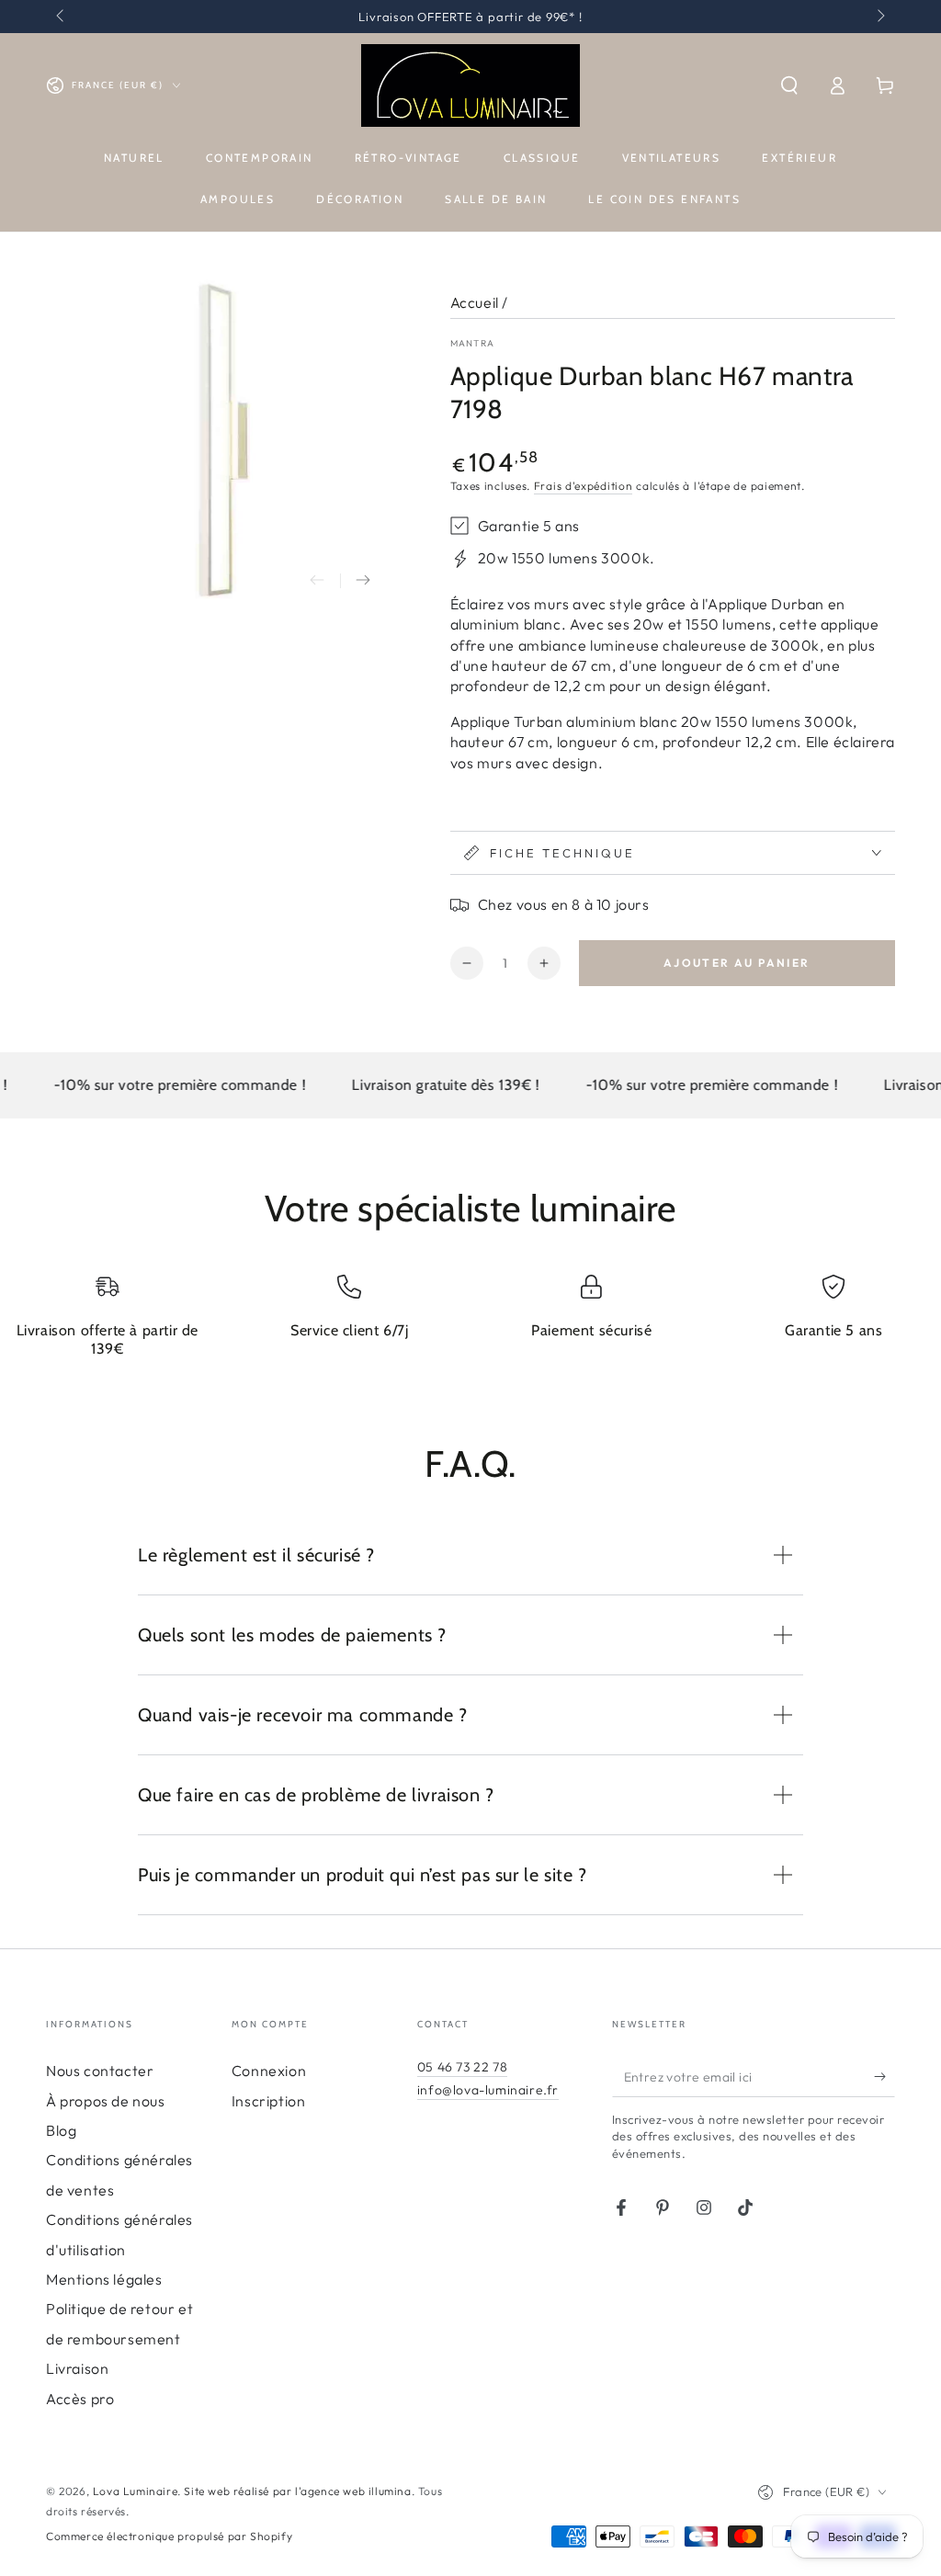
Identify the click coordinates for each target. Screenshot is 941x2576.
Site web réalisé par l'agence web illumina (297, 2491)
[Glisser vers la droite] (879, 17)
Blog (61, 2130)
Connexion (269, 2071)
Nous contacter (100, 2071)
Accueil (475, 302)
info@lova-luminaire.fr (488, 2090)
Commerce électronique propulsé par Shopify (169, 2536)
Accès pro (80, 2399)
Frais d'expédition (584, 486)
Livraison (77, 2368)
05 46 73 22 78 (462, 2067)
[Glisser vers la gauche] (62, 17)
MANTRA (473, 343)
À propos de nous (106, 2101)
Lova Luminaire (135, 2491)
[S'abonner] (884, 2076)
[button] (789, 85)
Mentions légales (104, 2279)
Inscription (269, 2101)
